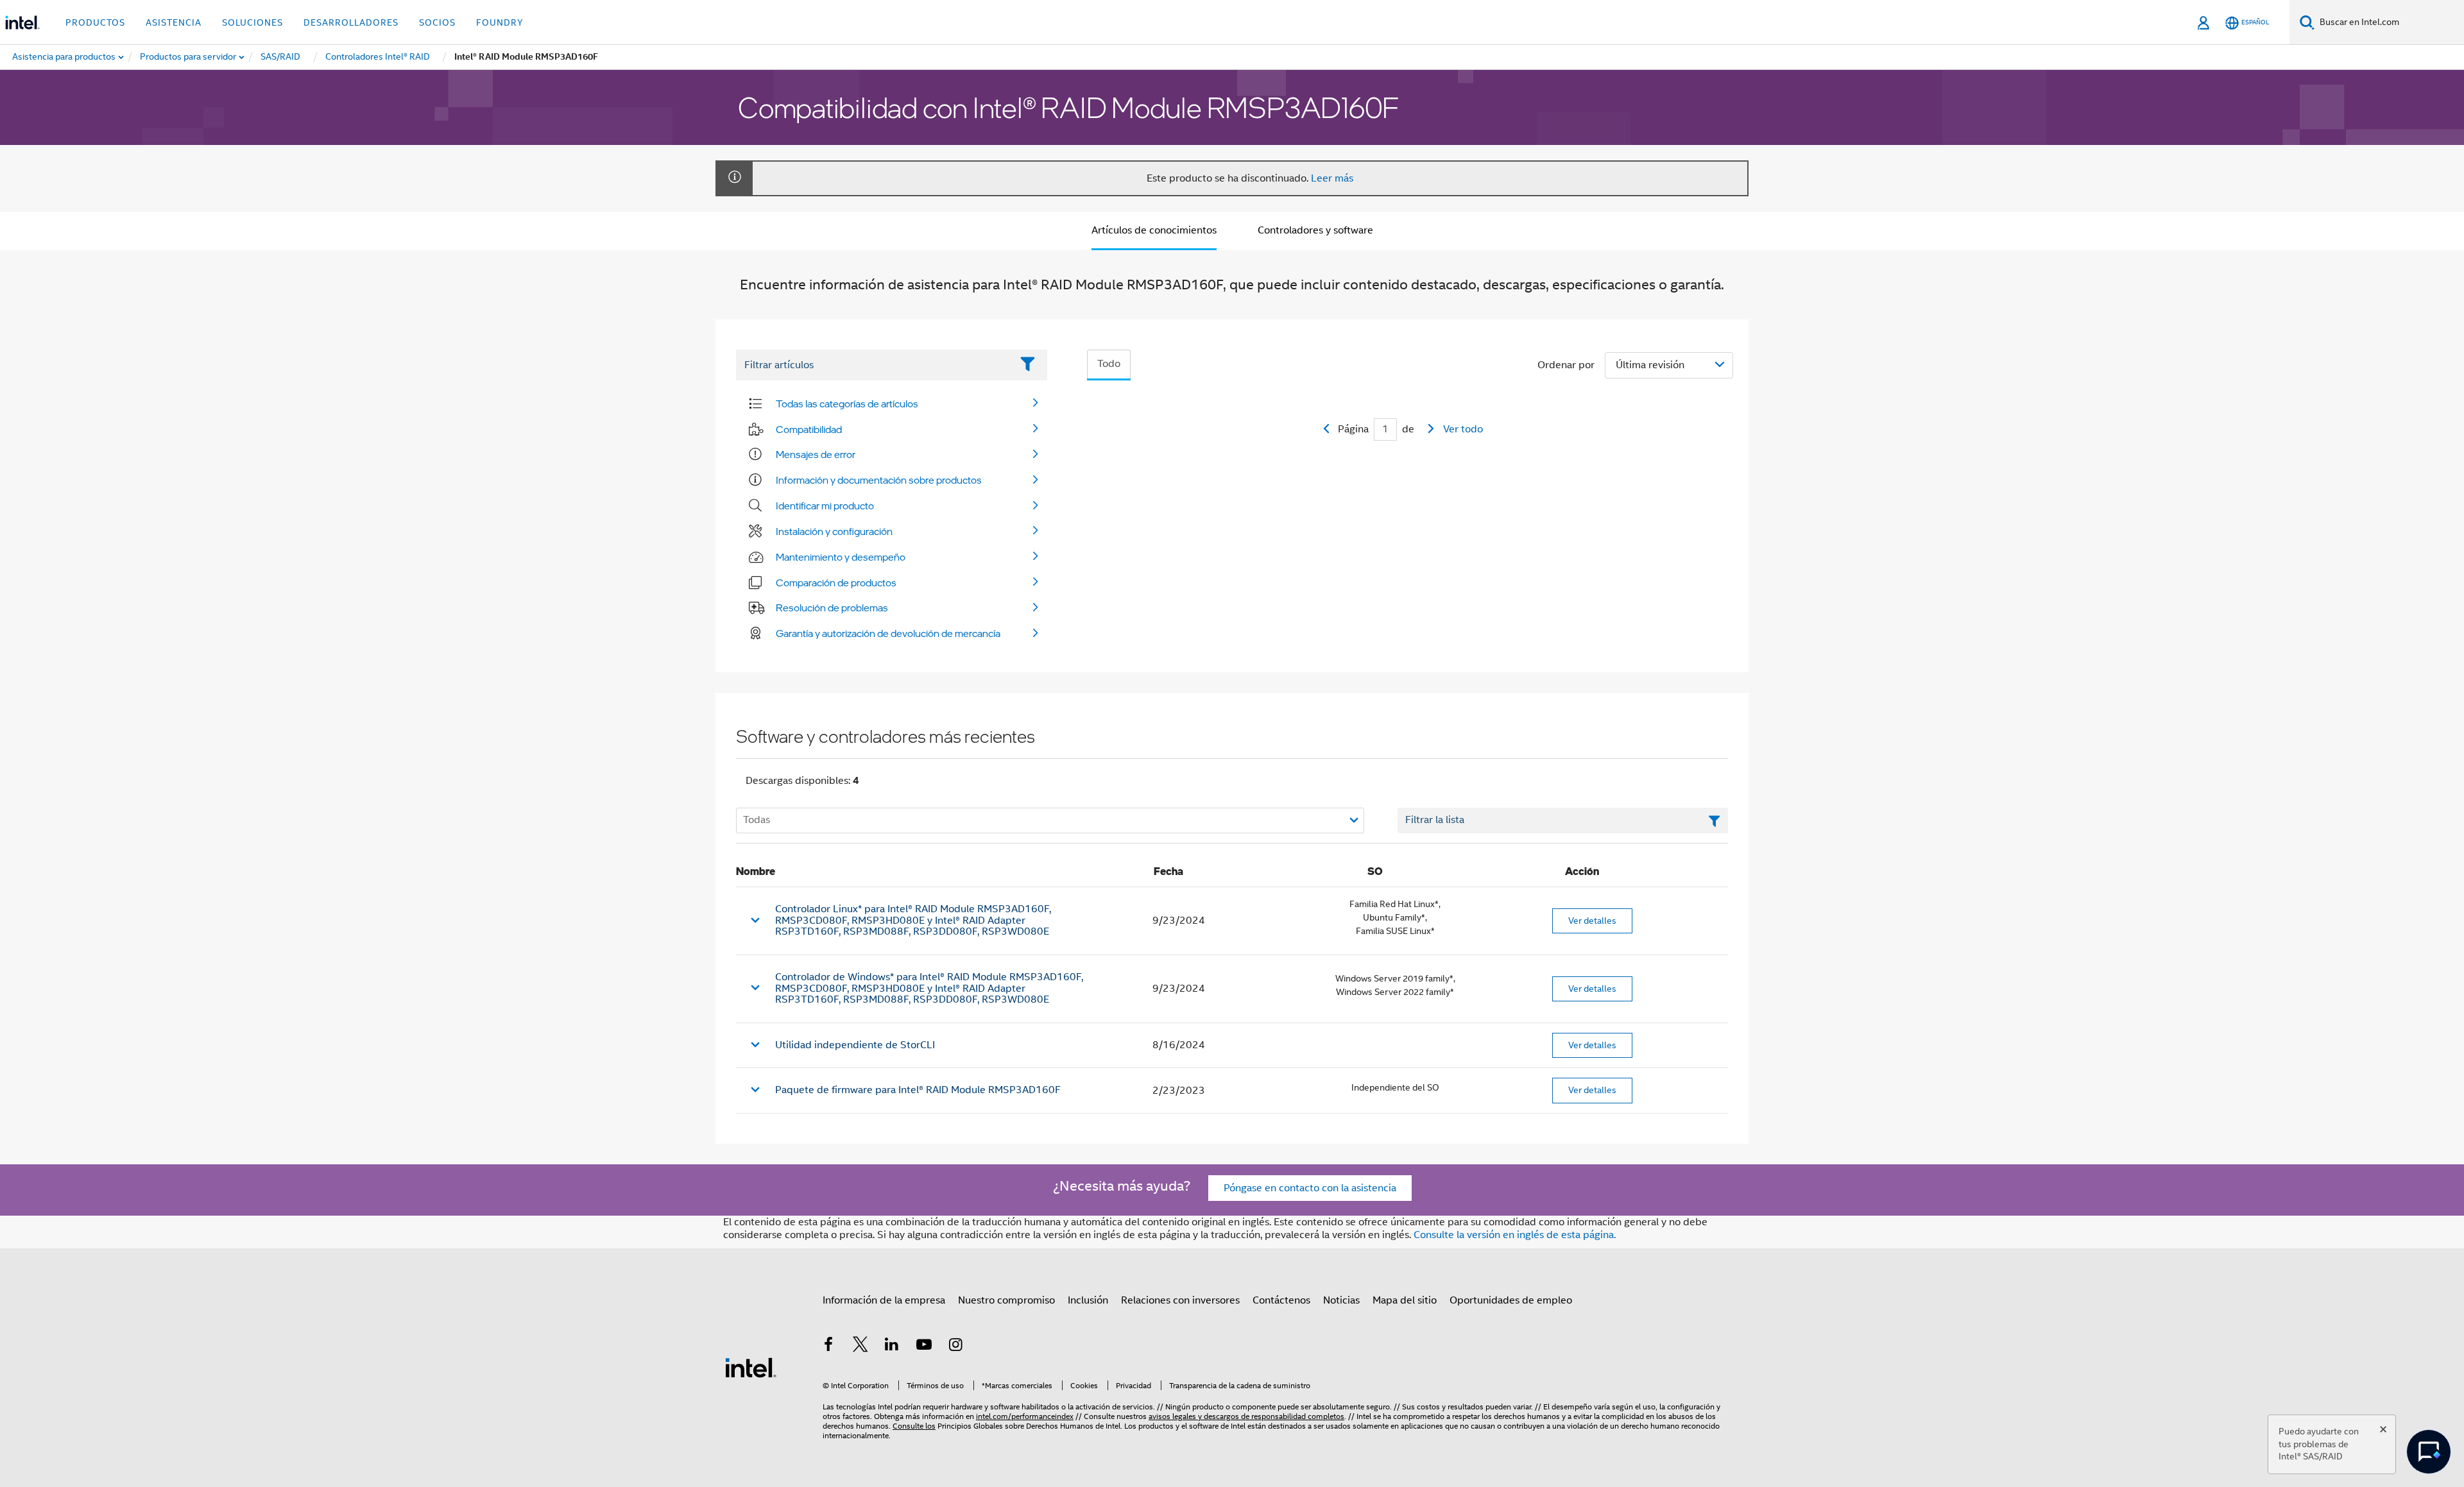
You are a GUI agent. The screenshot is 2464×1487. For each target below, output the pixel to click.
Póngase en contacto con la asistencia (1310, 1188)
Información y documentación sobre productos (879, 480)
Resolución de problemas (832, 608)
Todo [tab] (1109, 364)
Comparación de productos (836, 582)
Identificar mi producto (825, 506)
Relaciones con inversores (1180, 1300)
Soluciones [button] (252, 22)
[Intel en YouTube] (924, 1347)
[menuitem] (189, 57)
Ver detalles (1592, 921)
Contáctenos (1281, 1300)
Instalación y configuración (834, 531)
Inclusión (1088, 1300)
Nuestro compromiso (1006, 1300)
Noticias (1341, 1300)
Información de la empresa (884, 1300)
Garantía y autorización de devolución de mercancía (888, 633)
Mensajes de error (816, 454)
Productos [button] (95, 22)
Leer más (1332, 178)
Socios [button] (437, 22)
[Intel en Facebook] (828, 1347)
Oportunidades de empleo (1511, 1300)
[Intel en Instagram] (955, 1347)
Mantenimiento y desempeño (841, 557)
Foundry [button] (500, 22)
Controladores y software (1315, 230)
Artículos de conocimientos (1154, 230)
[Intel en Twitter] (860, 1347)
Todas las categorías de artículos (847, 404)
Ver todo (1463, 429)
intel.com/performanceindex (1025, 1416)
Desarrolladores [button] (351, 22)
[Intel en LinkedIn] (892, 1347)
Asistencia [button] (174, 22)
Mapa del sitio (1405, 1300)
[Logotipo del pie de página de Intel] (751, 1367)
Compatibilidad (809, 429)
